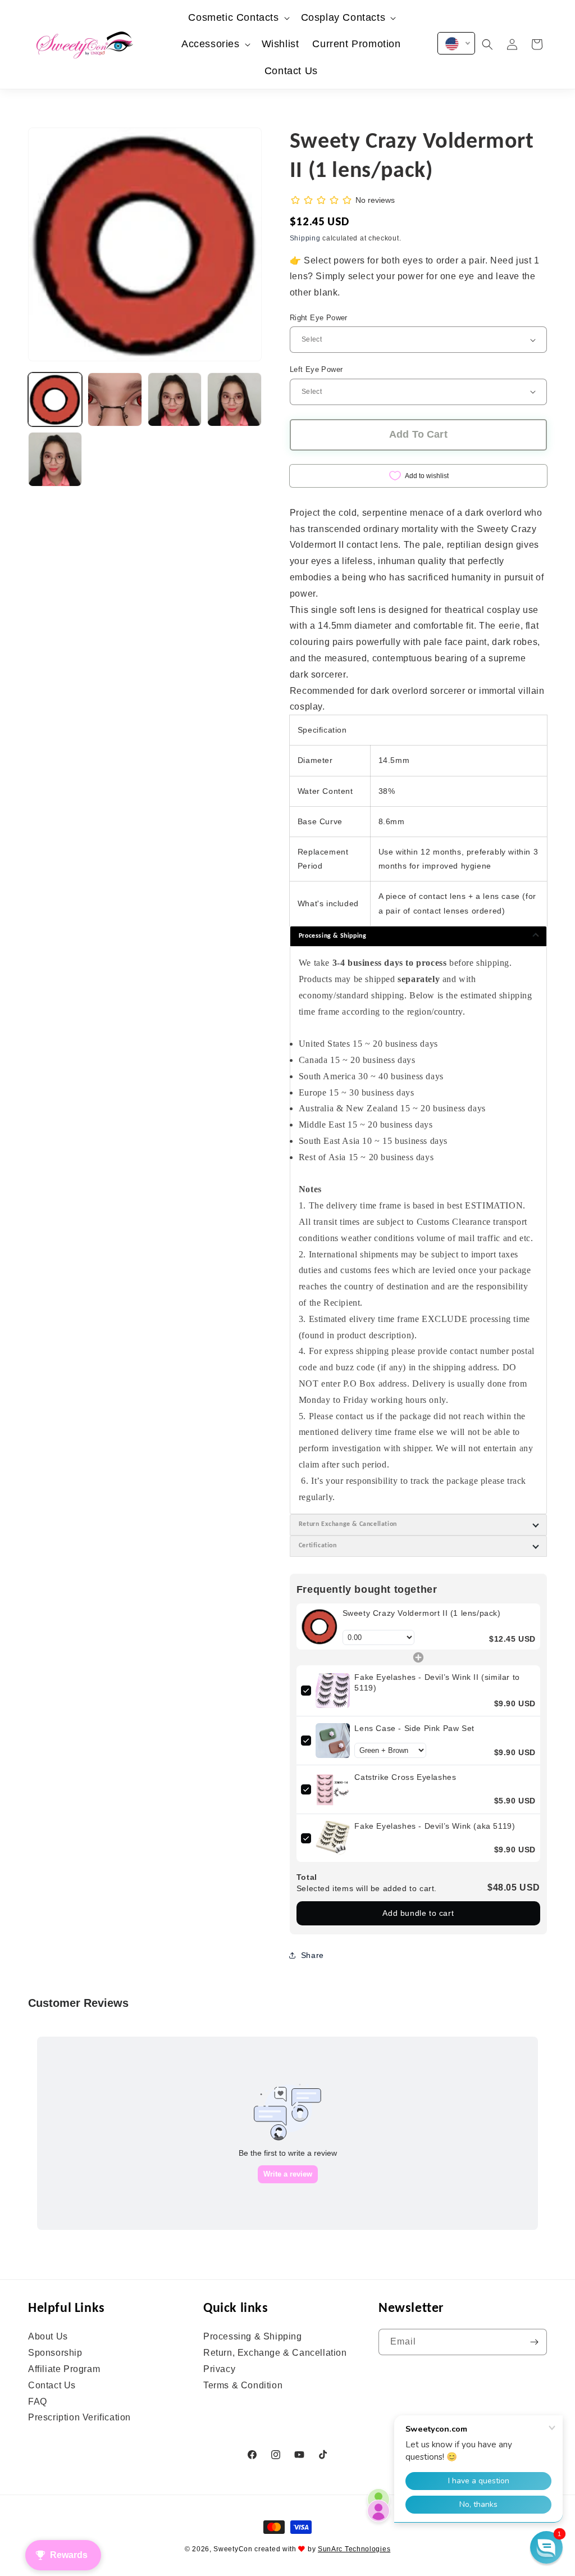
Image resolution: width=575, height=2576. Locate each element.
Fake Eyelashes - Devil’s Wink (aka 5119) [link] (435, 1826)
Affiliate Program (64, 2369)
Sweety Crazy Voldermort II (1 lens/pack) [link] (422, 1613)
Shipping (305, 238)
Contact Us (52, 2385)
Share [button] (312, 1955)
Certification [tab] (318, 1546)
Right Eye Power (319, 318)
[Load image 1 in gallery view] (55, 399)
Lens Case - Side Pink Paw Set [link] (414, 1728)
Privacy (219, 2369)
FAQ (38, 2402)
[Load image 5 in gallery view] (55, 459)
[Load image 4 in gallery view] (234, 399)
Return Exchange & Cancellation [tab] (348, 1524)
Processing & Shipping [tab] (333, 936)
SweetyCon (233, 2549)
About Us (48, 2337)
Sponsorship (55, 2353)
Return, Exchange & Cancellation (275, 2353)
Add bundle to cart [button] (418, 1913)
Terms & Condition (243, 2385)
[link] (320, 1627)
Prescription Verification (79, 2417)
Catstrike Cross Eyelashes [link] (405, 1777)
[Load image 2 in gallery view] (115, 399)
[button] (238, 18)
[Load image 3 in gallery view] (175, 399)
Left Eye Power (316, 369)
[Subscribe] (534, 2342)
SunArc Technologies (354, 2549)
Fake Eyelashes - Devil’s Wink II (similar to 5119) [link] (437, 1683)
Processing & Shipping (253, 2337)
